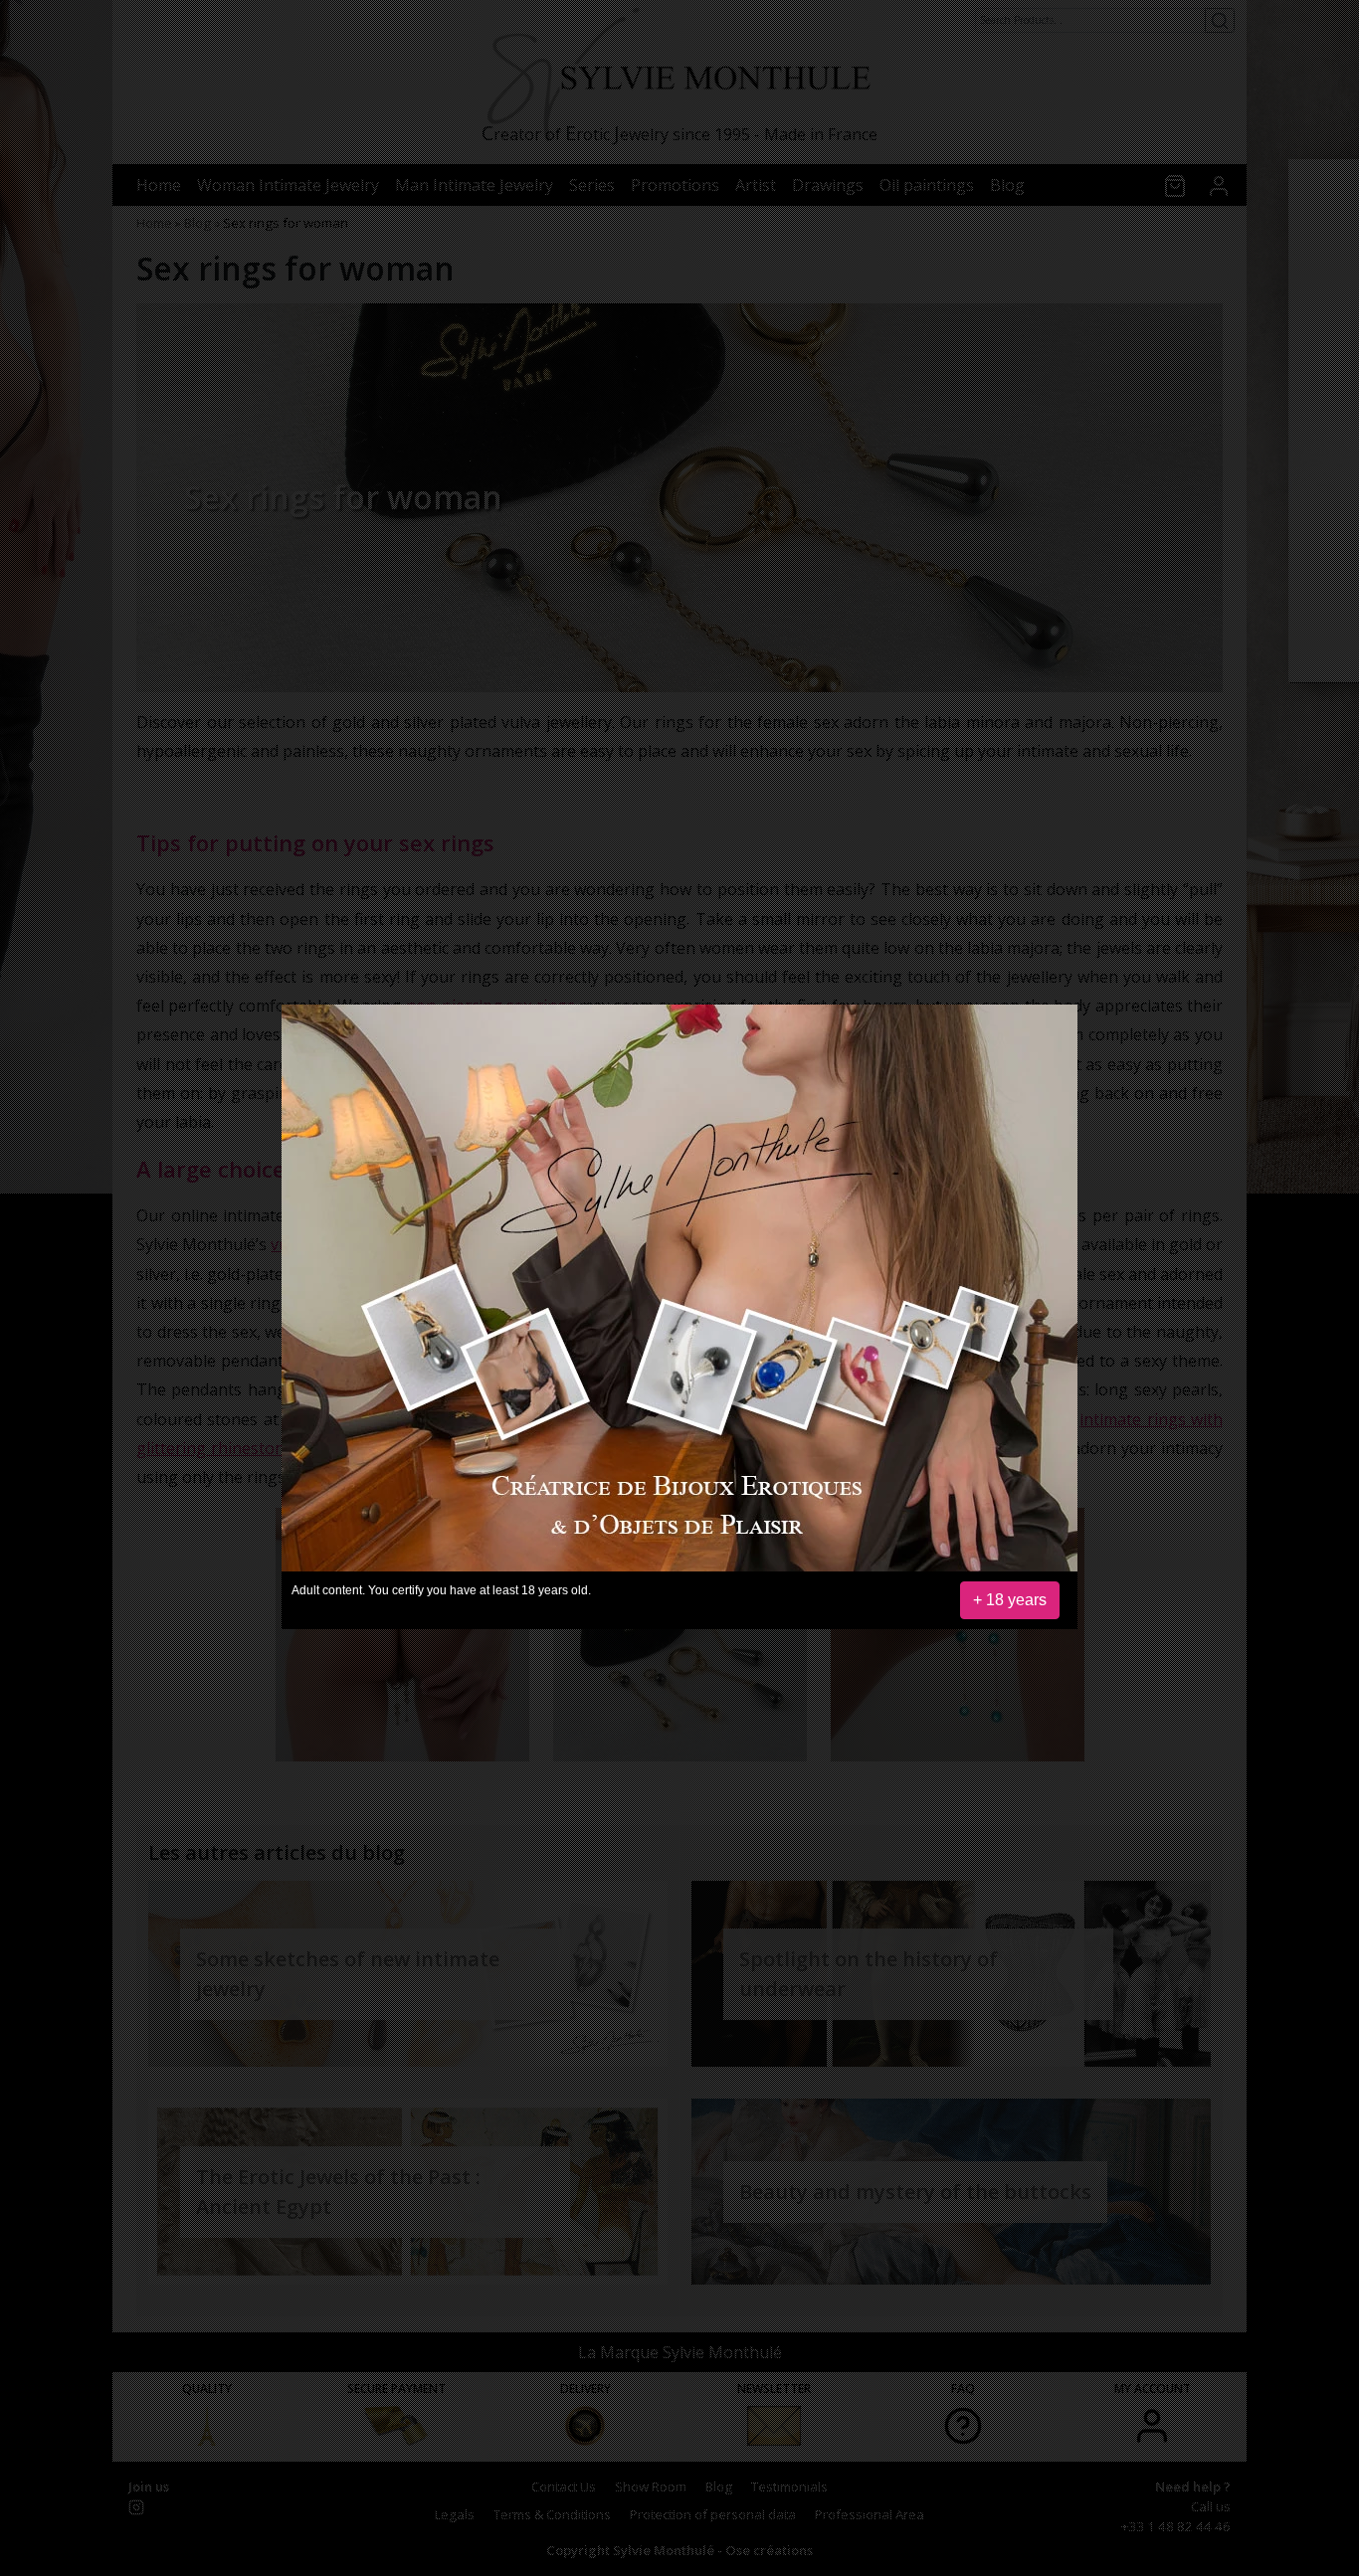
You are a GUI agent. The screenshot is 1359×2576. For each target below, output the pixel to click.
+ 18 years (1010, 1600)
